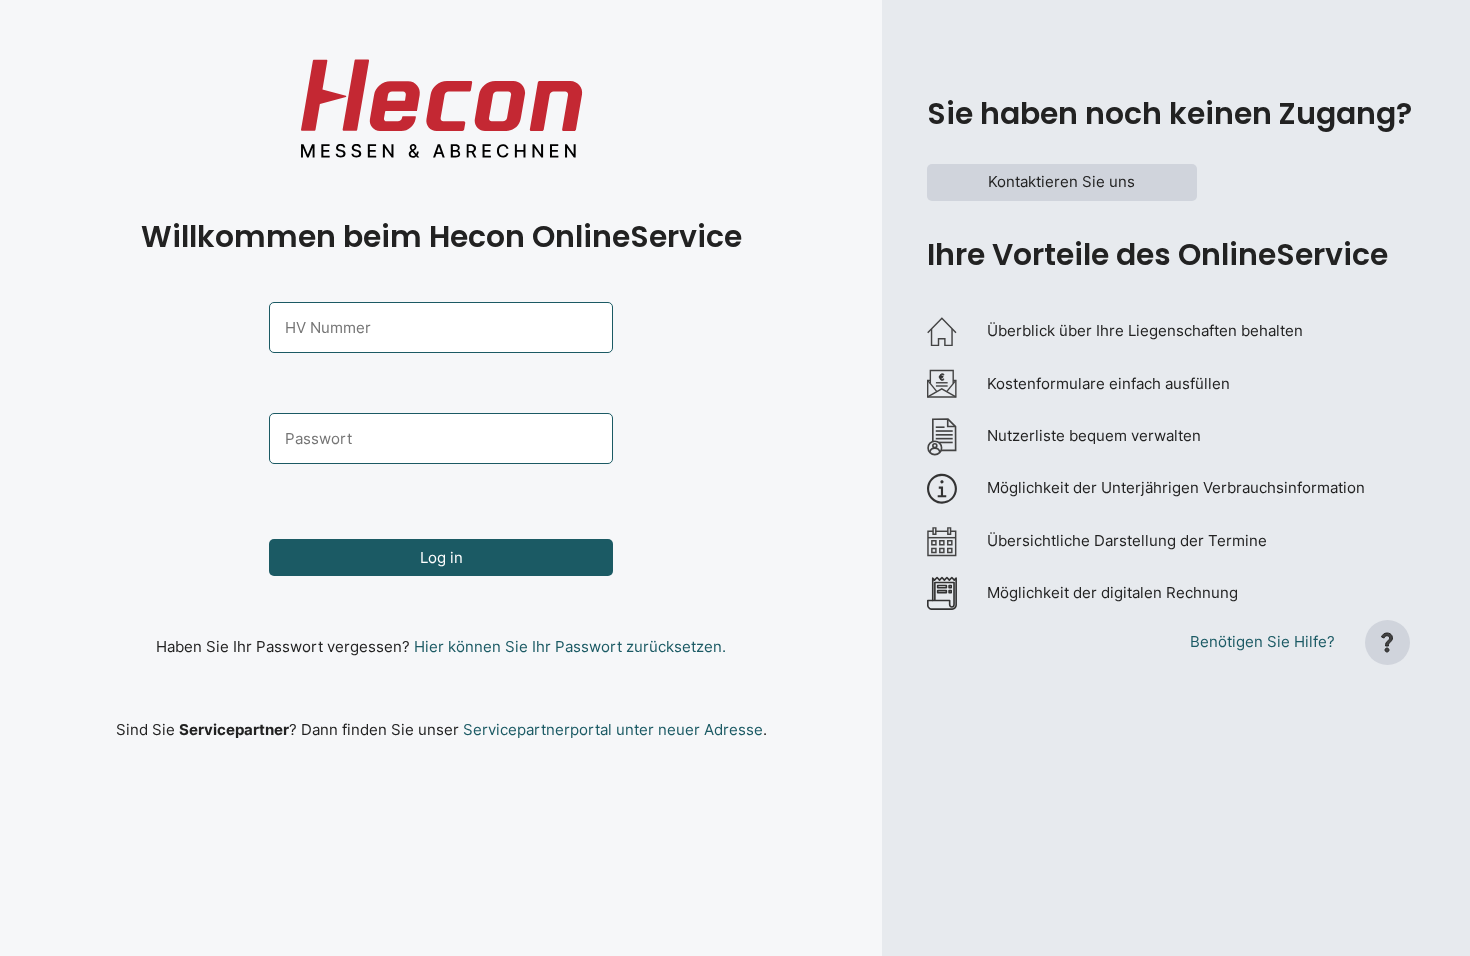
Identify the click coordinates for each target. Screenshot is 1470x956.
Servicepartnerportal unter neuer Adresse (613, 729)
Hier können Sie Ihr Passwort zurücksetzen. (570, 646)
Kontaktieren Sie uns (1061, 181)
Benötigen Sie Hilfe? (1262, 641)
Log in (441, 557)
